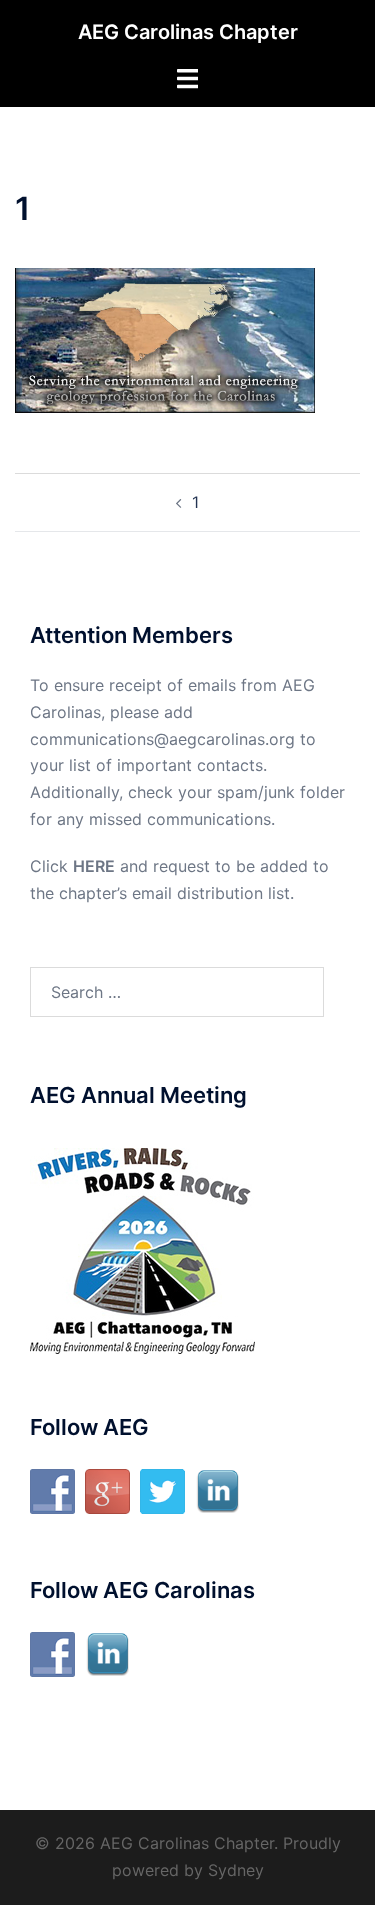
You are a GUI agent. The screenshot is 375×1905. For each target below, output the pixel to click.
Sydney (236, 1870)
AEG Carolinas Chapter (188, 32)
